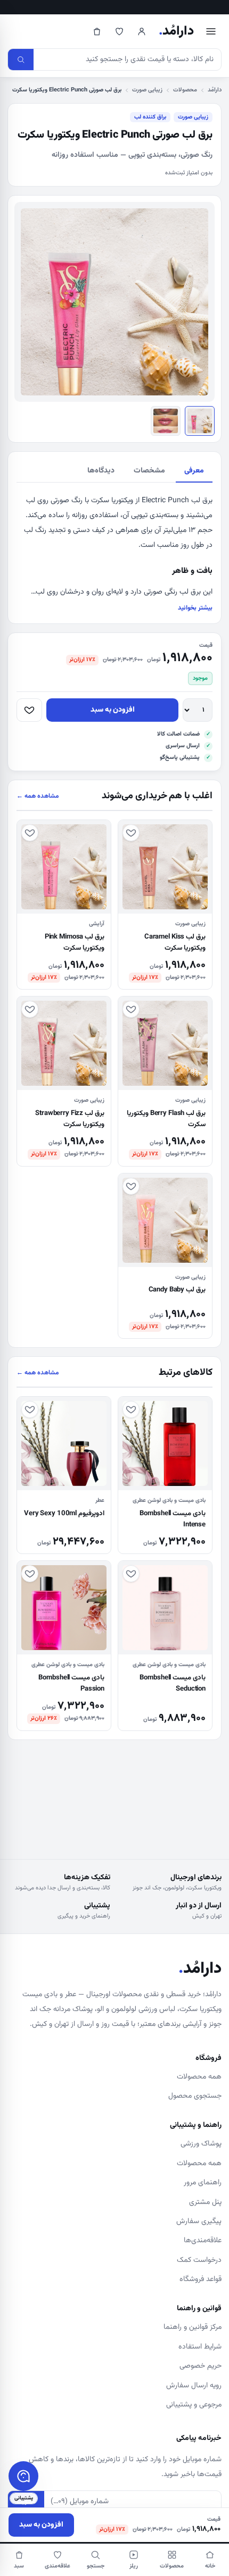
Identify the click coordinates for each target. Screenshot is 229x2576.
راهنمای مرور (203, 2183)
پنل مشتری (205, 2202)
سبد (19, 2566)
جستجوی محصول (195, 2096)
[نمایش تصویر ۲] (166, 421)
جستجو (96, 2566)
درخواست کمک (199, 2260)
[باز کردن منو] (211, 31)
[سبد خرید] (97, 31)
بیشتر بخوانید (195, 608)
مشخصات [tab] (149, 471)
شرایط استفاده (200, 2347)
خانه (210, 2566)
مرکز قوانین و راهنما (193, 2327)
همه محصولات (199, 2077)
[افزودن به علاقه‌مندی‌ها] (29, 710)
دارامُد (176, 31)
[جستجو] (21, 60)
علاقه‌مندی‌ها (203, 2241)
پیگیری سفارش (199, 2222)
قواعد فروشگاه (201, 2279)
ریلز (134, 2566)
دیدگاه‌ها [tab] (101, 471)
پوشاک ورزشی (201, 2144)
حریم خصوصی (201, 2366)
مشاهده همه (38, 796)
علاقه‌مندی (58, 2566)
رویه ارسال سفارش (194, 2386)
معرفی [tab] (194, 471)
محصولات (185, 90)
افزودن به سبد (113, 710)
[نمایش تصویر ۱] (200, 421)
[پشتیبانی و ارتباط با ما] (23, 2476)
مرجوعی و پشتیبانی (194, 2405)
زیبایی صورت (147, 90)
